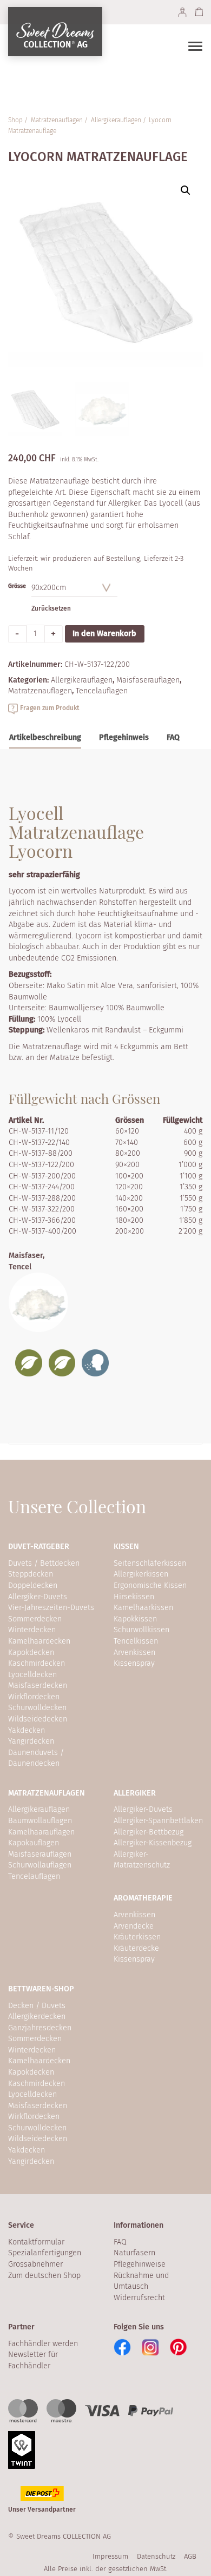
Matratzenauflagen (47, 1793)
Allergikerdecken (37, 2017)
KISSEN (126, 1547)
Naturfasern (134, 2253)
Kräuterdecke (136, 1948)
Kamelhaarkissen (143, 1608)
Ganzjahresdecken (40, 2028)
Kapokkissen (135, 1619)
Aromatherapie (143, 1898)
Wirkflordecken (34, 1697)
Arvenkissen (134, 1653)
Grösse (17, 586)
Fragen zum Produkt (50, 708)
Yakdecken (27, 1730)
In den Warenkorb (104, 634)
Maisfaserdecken (38, 1686)
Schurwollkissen (141, 1630)
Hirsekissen (134, 1597)
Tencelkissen (136, 1641)
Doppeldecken (33, 1585)
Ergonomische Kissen (150, 1585)
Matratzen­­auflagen (57, 120)
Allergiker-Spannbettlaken (158, 1821)
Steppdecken (31, 1574)
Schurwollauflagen (40, 1865)
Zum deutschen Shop (44, 2276)
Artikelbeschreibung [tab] (45, 737)
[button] (186, 190)
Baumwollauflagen (40, 1821)
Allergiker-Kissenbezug (153, 1843)
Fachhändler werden (43, 2344)
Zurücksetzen (51, 608)
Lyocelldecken (32, 1675)
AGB (190, 2556)
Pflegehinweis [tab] (124, 737)
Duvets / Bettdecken (44, 1563)
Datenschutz (156, 2556)
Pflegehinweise (140, 2264)
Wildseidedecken (38, 1719)
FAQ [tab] (173, 737)
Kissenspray (134, 1663)
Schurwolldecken (37, 1708)
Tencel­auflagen (102, 691)
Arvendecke (134, 1926)
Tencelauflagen (34, 1876)
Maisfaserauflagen (40, 1854)
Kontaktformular (36, 2242)
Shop (15, 120)
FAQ (120, 2242)
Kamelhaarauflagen (41, 1832)
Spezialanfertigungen (45, 2253)
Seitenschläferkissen (150, 1563)
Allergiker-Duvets (38, 1597)
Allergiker (135, 1793)
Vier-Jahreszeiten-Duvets (51, 1608)
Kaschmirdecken (37, 1663)
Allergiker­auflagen (116, 120)
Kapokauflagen (34, 1843)
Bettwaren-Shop (41, 1989)
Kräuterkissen (137, 1937)
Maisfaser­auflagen (148, 680)
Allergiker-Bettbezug (149, 1832)
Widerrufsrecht (139, 2298)
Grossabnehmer (35, 2264)
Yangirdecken (31, 1741)
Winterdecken (32, 1630)
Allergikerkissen (141, 1574)
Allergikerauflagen (39, 1809)
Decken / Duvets (37, 2006)
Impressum (110, 2556)
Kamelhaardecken (39, 1641)
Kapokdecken (31, 1653)
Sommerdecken (35, 1619)
